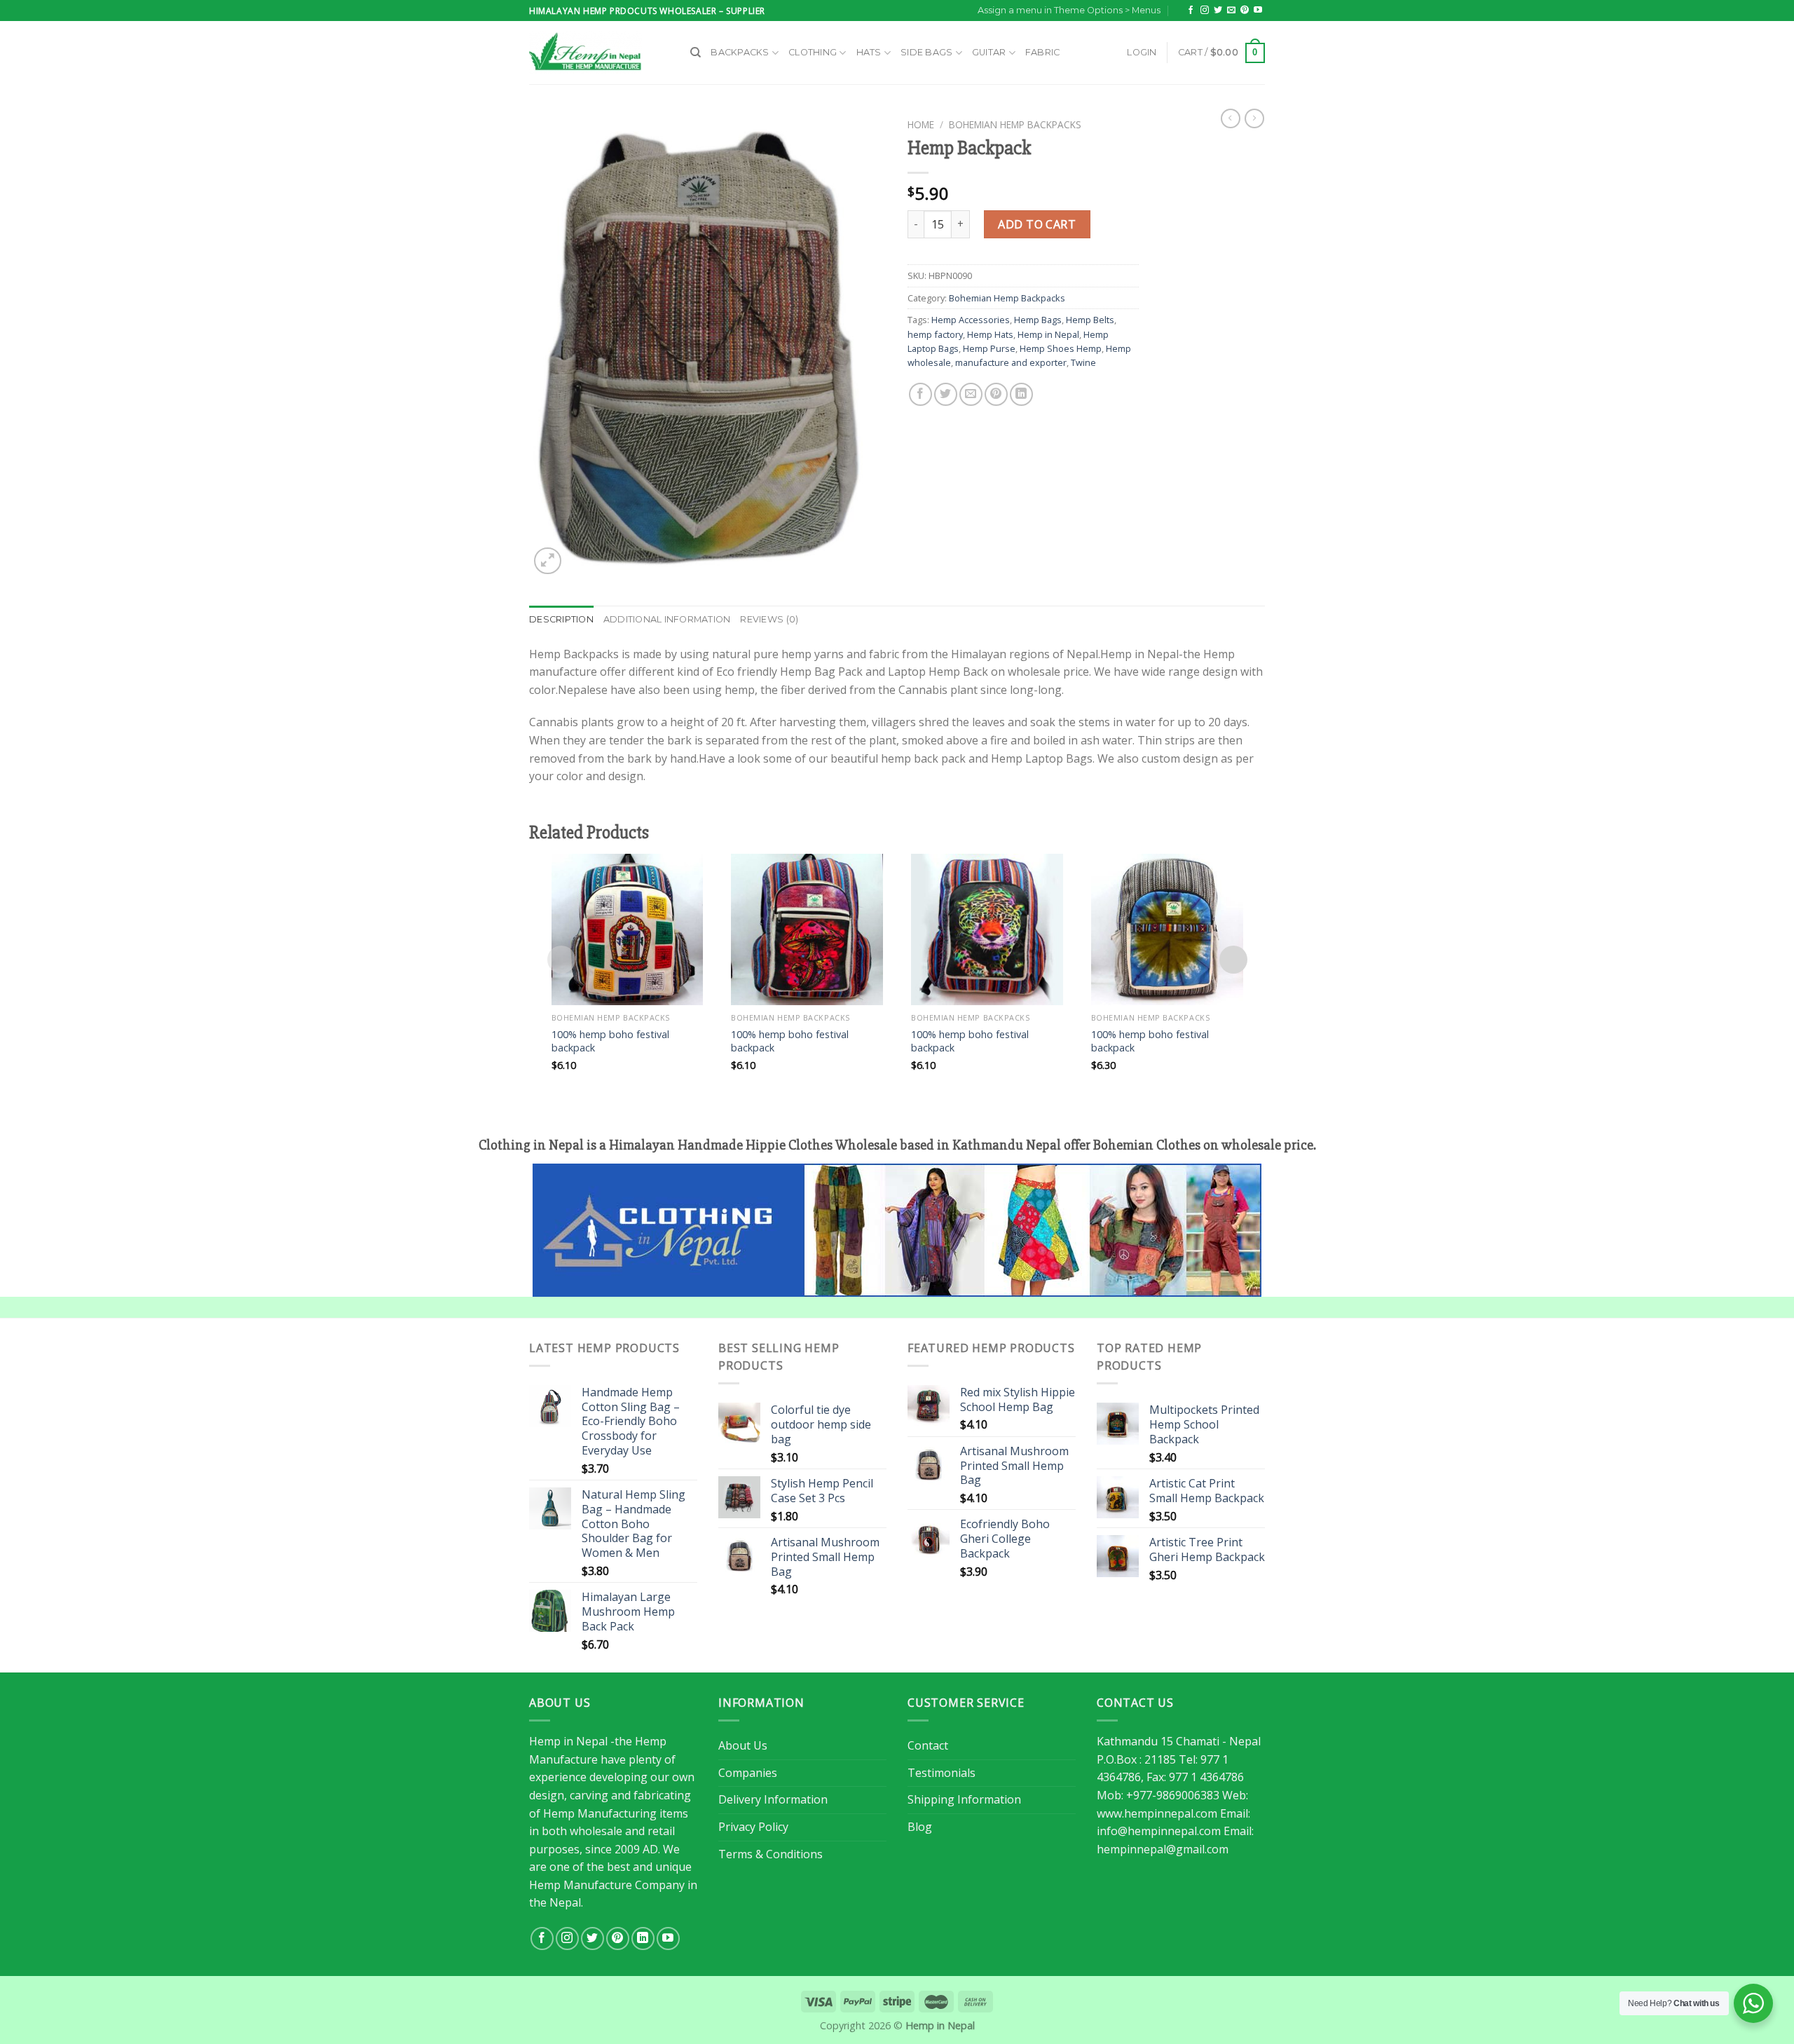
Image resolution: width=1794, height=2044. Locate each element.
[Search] (696, 53)
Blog (920, 1827)
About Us (743, 1745)
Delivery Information (773, 1799)
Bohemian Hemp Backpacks (1015, 124)
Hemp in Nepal (1048, 334)
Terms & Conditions (771, 1854)
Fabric (1043, 52)
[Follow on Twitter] (1218, 11)
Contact (928, 1745)
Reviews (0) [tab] (769, 619)
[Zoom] (548, 561)
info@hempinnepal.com (1159, 1831)
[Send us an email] (1231, 11)
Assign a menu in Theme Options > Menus (1069, 10)
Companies (748, 1773)
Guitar (989, 52)
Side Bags (926, 52)
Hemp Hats (990, 334)
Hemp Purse (989, 348)
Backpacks (740, 52)
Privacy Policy (753, 1827)
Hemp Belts (1090, 320)
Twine (1083, 362)
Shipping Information (964, 1799)
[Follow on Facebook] (1191, 11)
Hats (869, 52)
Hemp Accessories (971, 320)
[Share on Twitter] (946, 394)
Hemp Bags (1038, 320)
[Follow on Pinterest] (1245, 11)
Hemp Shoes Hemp (1061, 348)
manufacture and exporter (1011, 362)
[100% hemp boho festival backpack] (628, 930)
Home (921, 124)
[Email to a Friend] (971, 394)
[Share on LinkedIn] (1021, 394)
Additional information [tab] (667, 619)
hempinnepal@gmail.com (1163, 1849)
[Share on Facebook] (920, 394)
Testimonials (941, 1773)
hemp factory (935, 334)
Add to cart (1037, 224)
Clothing (813, 52)
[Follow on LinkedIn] (643, 1939)
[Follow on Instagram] (1205, 11)
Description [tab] (561, 619)
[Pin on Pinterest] (996, 394)
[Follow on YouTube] (1258, 11)
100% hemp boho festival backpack (610, 1041)
